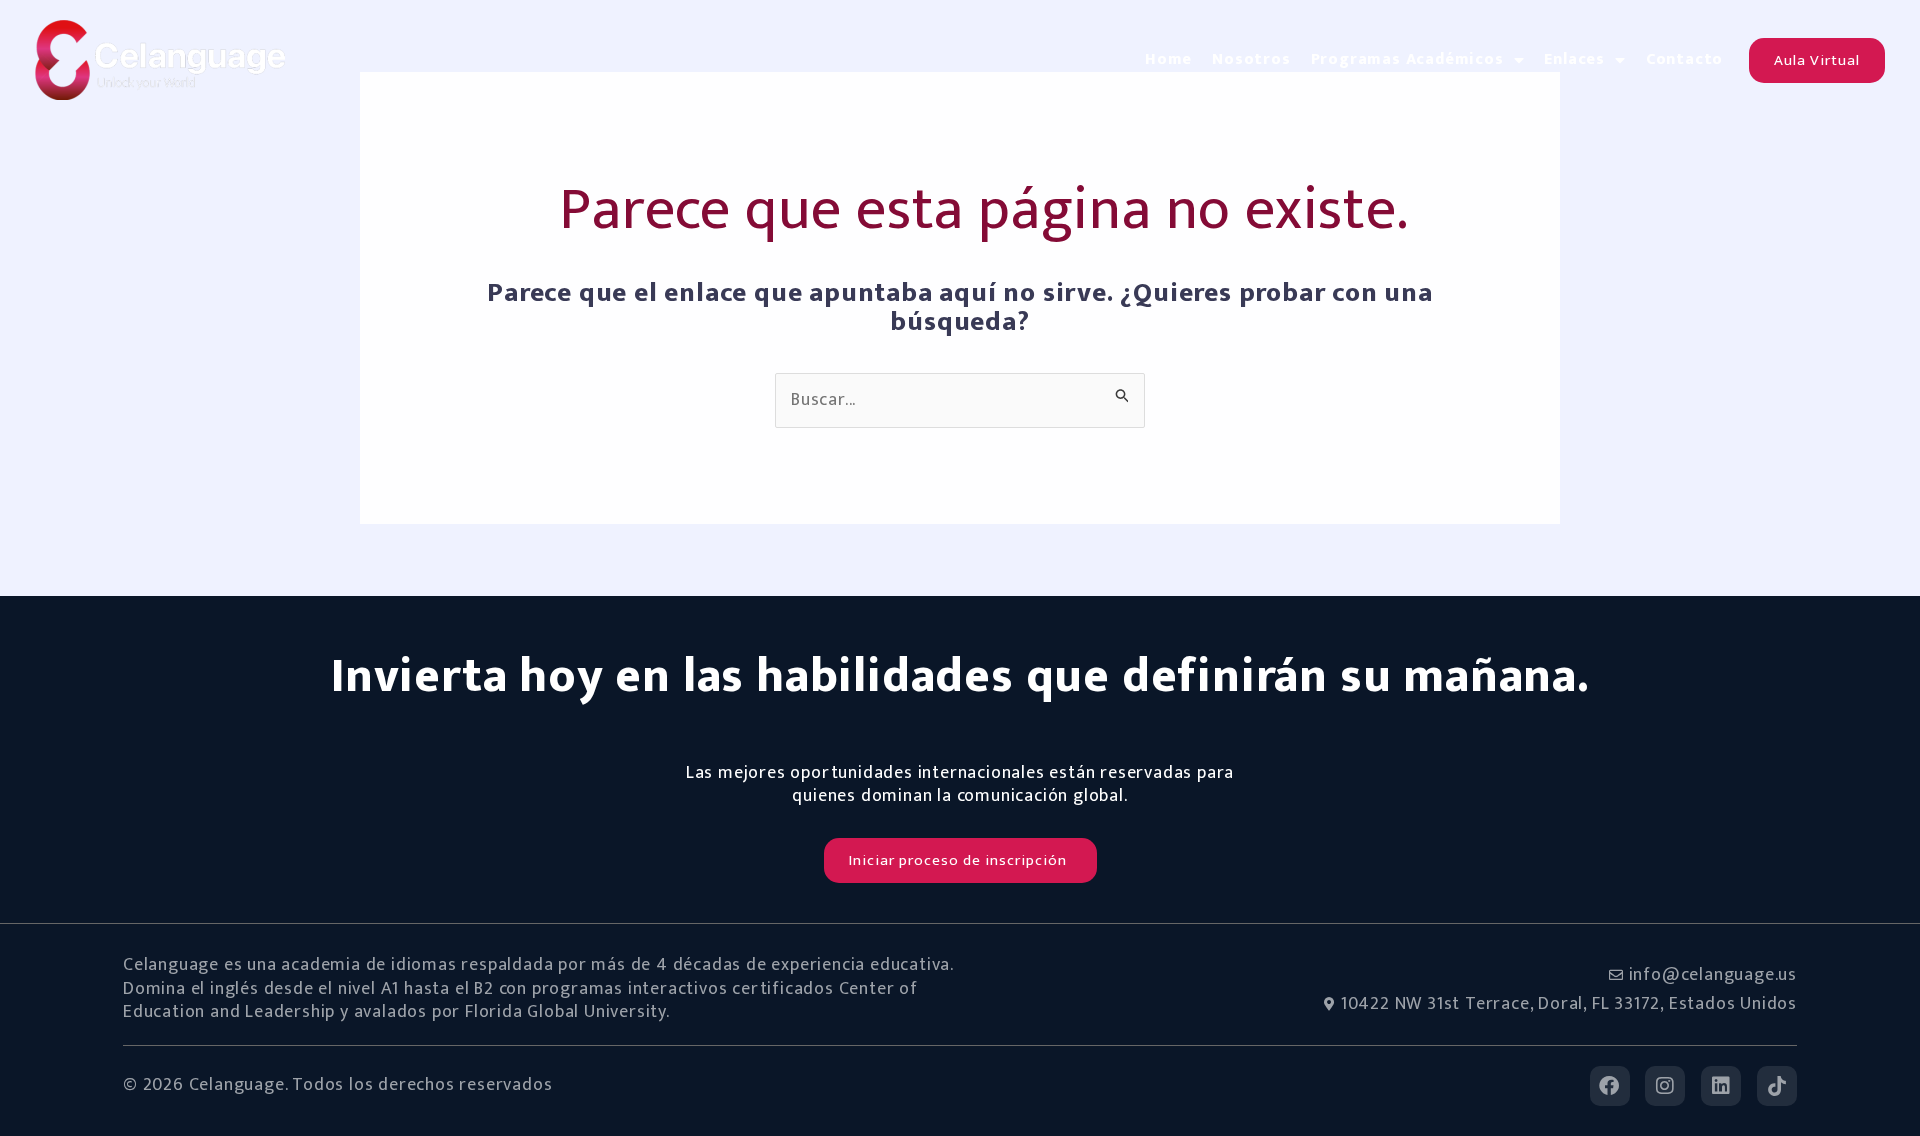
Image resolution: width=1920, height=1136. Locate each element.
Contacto (1684, 59)
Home (1168, 59)
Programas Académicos (1407, 59)
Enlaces (1574, 59)
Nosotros (1251, 59)
